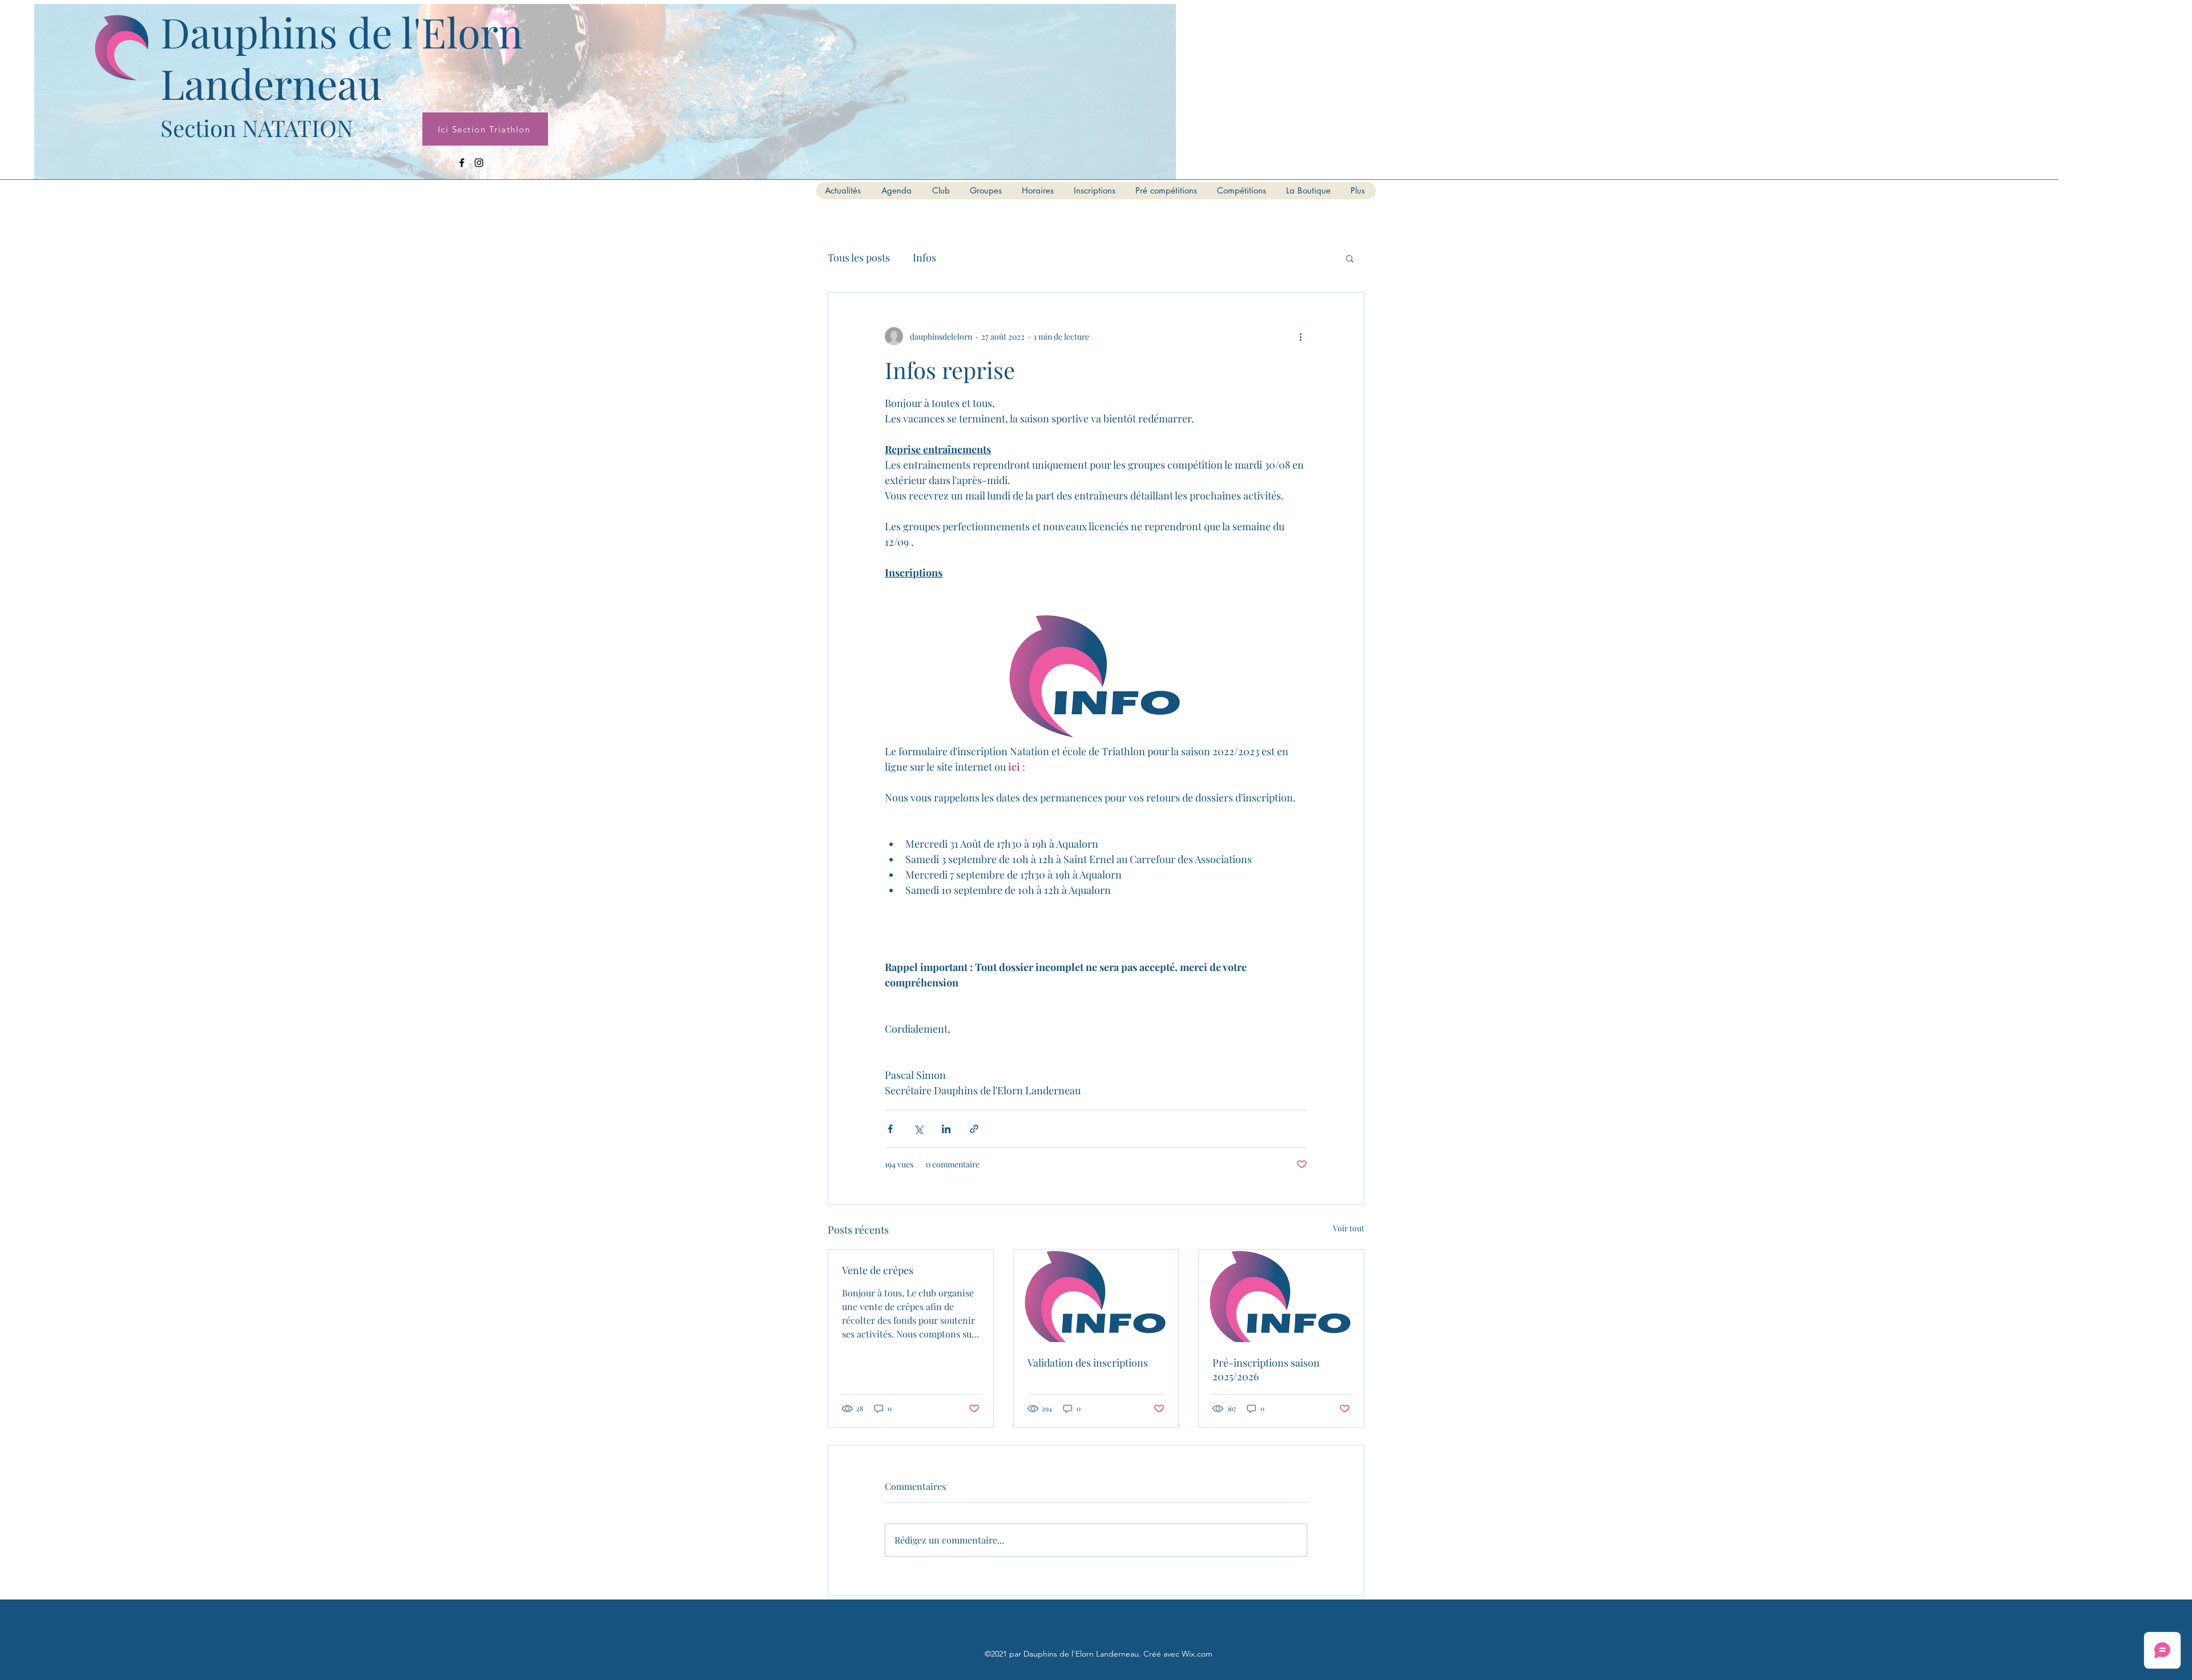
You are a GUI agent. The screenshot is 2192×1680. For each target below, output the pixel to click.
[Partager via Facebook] (890, 1129)
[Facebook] (462, 163)
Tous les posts (859, 257)
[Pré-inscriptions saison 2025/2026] (1281, 1296)
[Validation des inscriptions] (1096, 1296)
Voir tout (1349, 1228)
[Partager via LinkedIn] (946, 1129)
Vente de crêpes (878, 1270)
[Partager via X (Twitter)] (918, 1129)
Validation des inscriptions (1088, 1363)
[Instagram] (479, 163)
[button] (1350, 258)
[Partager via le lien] (974, 1129)
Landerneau (271, 83)
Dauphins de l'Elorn (342, 31)
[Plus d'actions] (1300, 336)
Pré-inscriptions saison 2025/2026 (1266, 1369)
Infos (924, 257)
